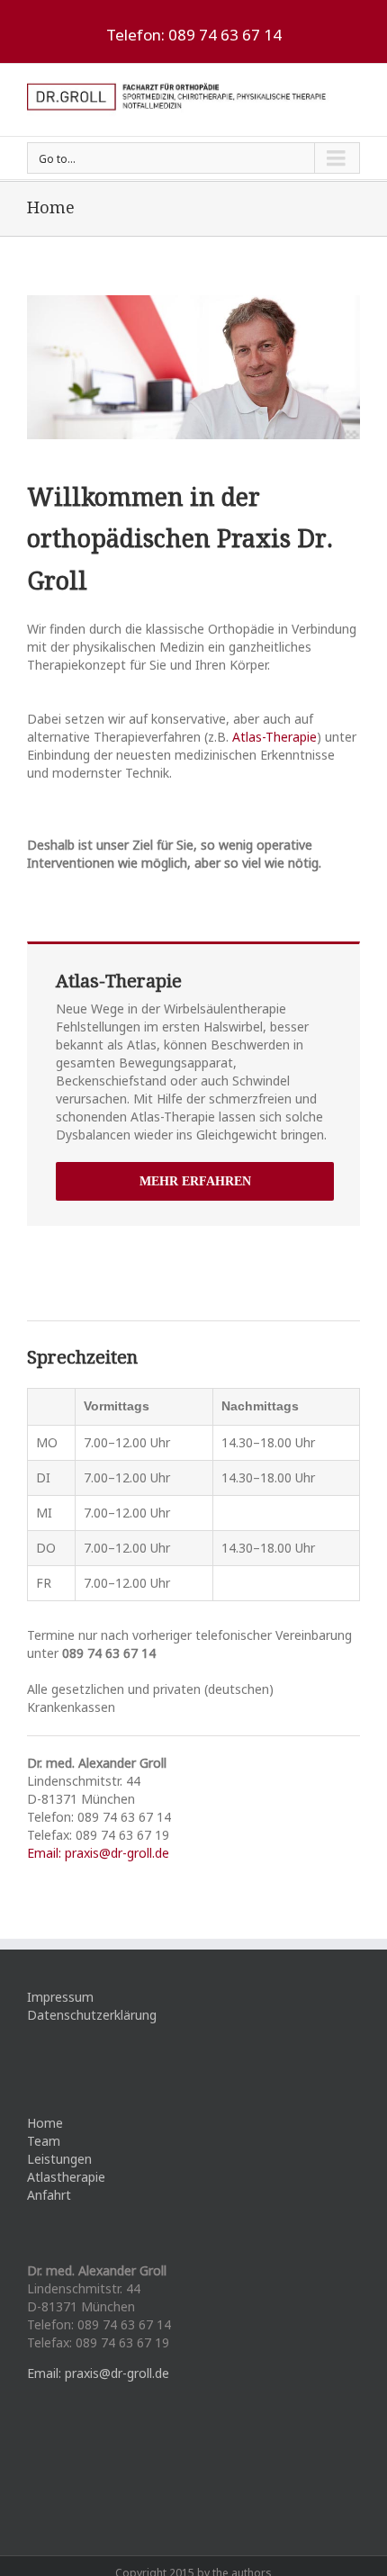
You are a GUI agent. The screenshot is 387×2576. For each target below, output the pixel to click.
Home (45, 2123)
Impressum (60, 1997)
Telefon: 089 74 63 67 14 (194, 35)
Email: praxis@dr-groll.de (98, 1853)
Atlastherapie (66, 2177)
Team (44, 2141)
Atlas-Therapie (274, 737)
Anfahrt (49, 2195)
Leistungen (59, 2159)
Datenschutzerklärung (92, 2015)
